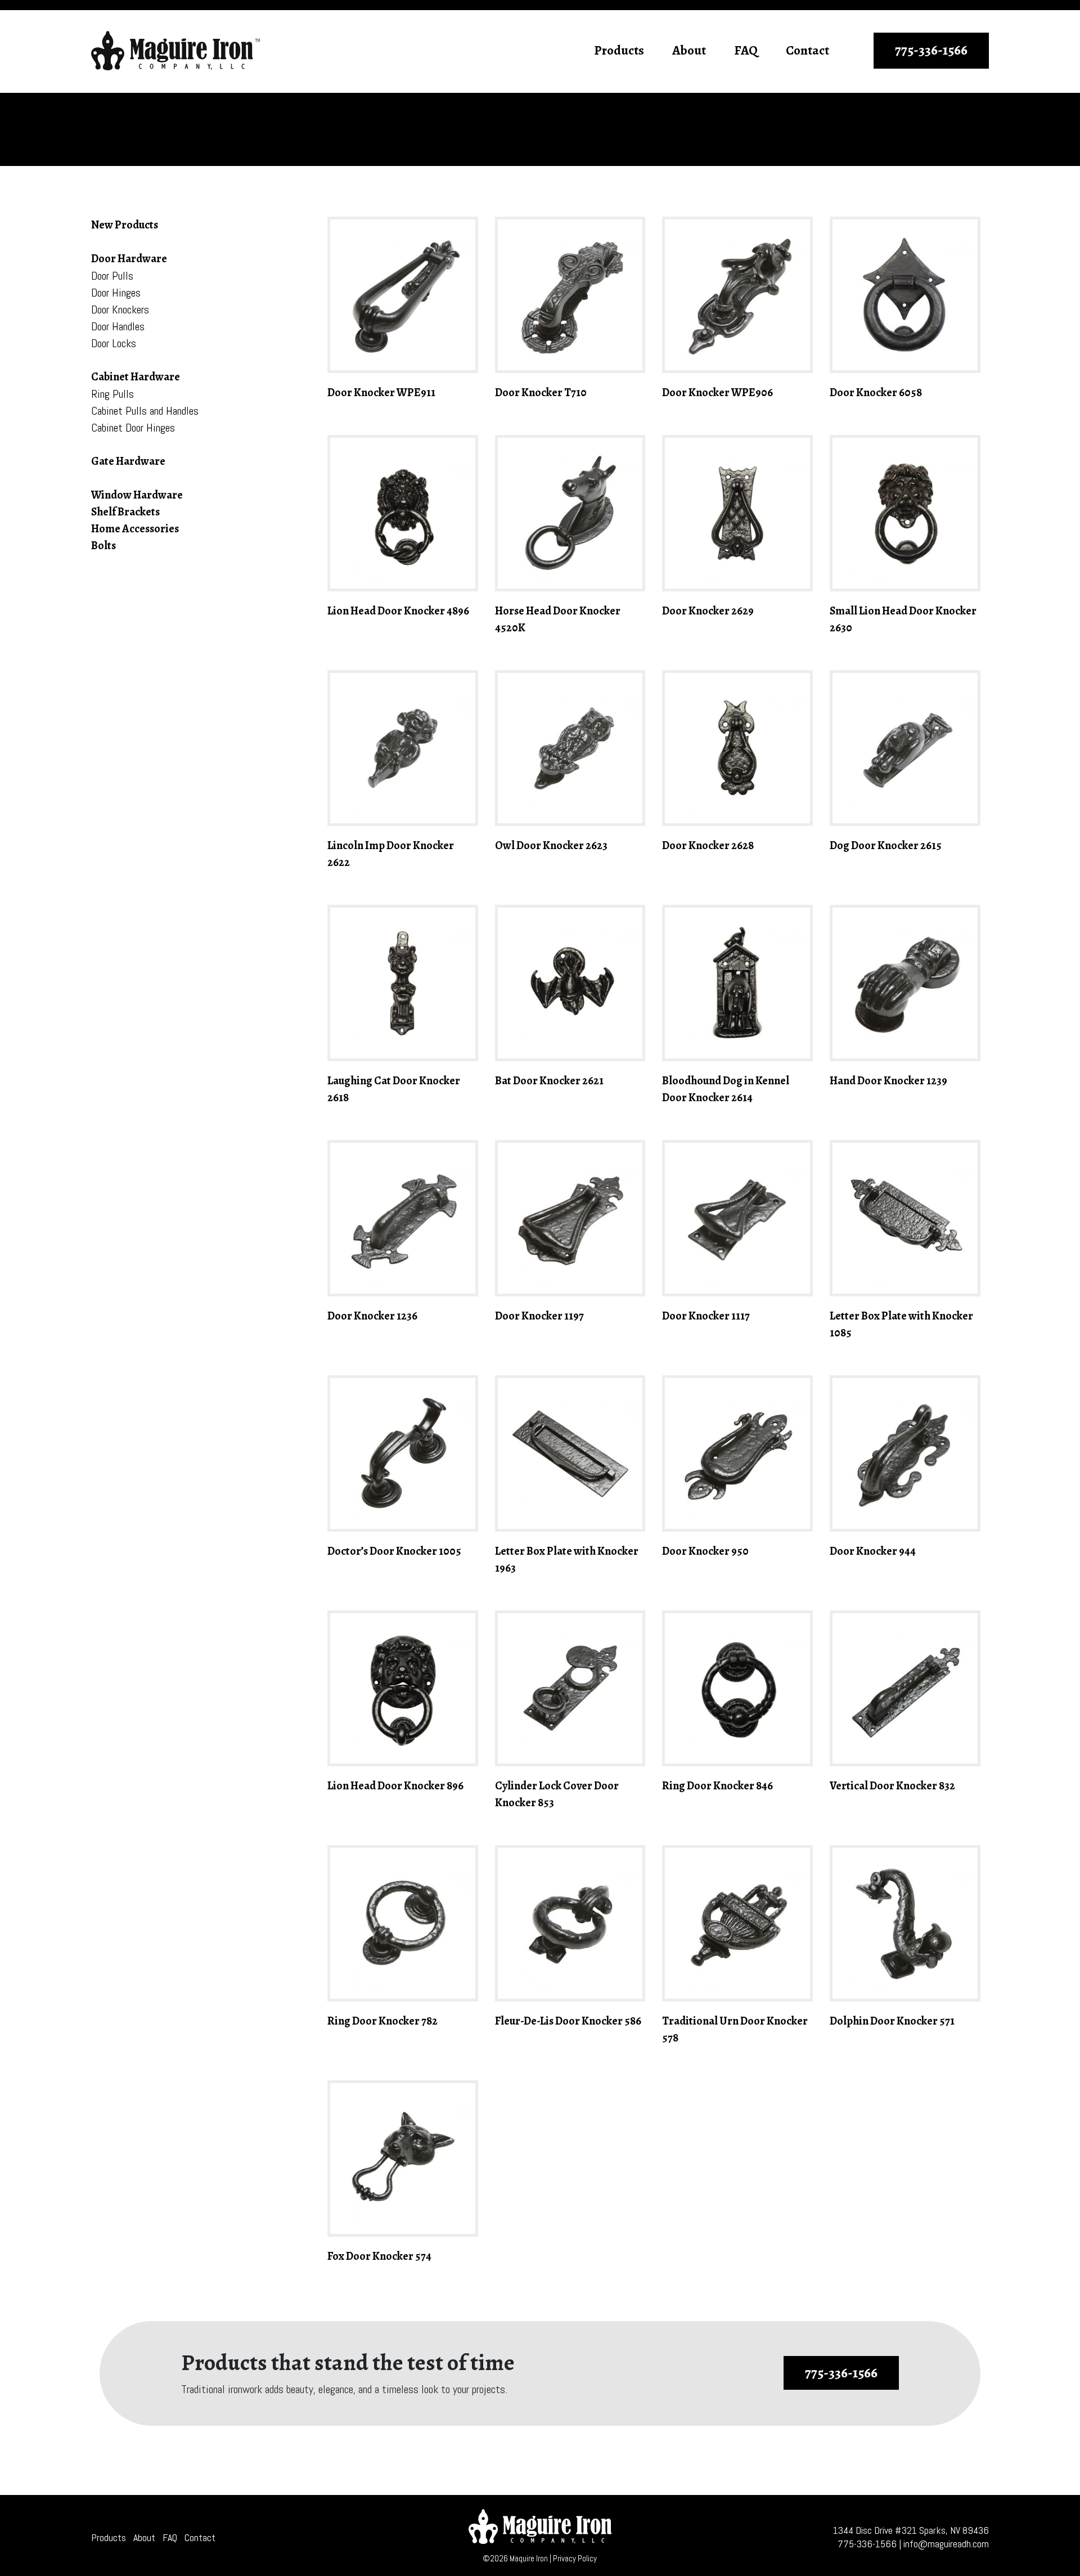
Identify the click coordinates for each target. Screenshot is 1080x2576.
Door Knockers (120, 309)
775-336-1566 (931, 50)
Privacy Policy (575, 2558)
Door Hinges (116, 293)
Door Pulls (112, 276)
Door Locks (114, 343)
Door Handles (118, 326)
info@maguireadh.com (946, 2544)
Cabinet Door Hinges (133, 428)
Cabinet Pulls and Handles (145, 411)
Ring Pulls (112, 394)
